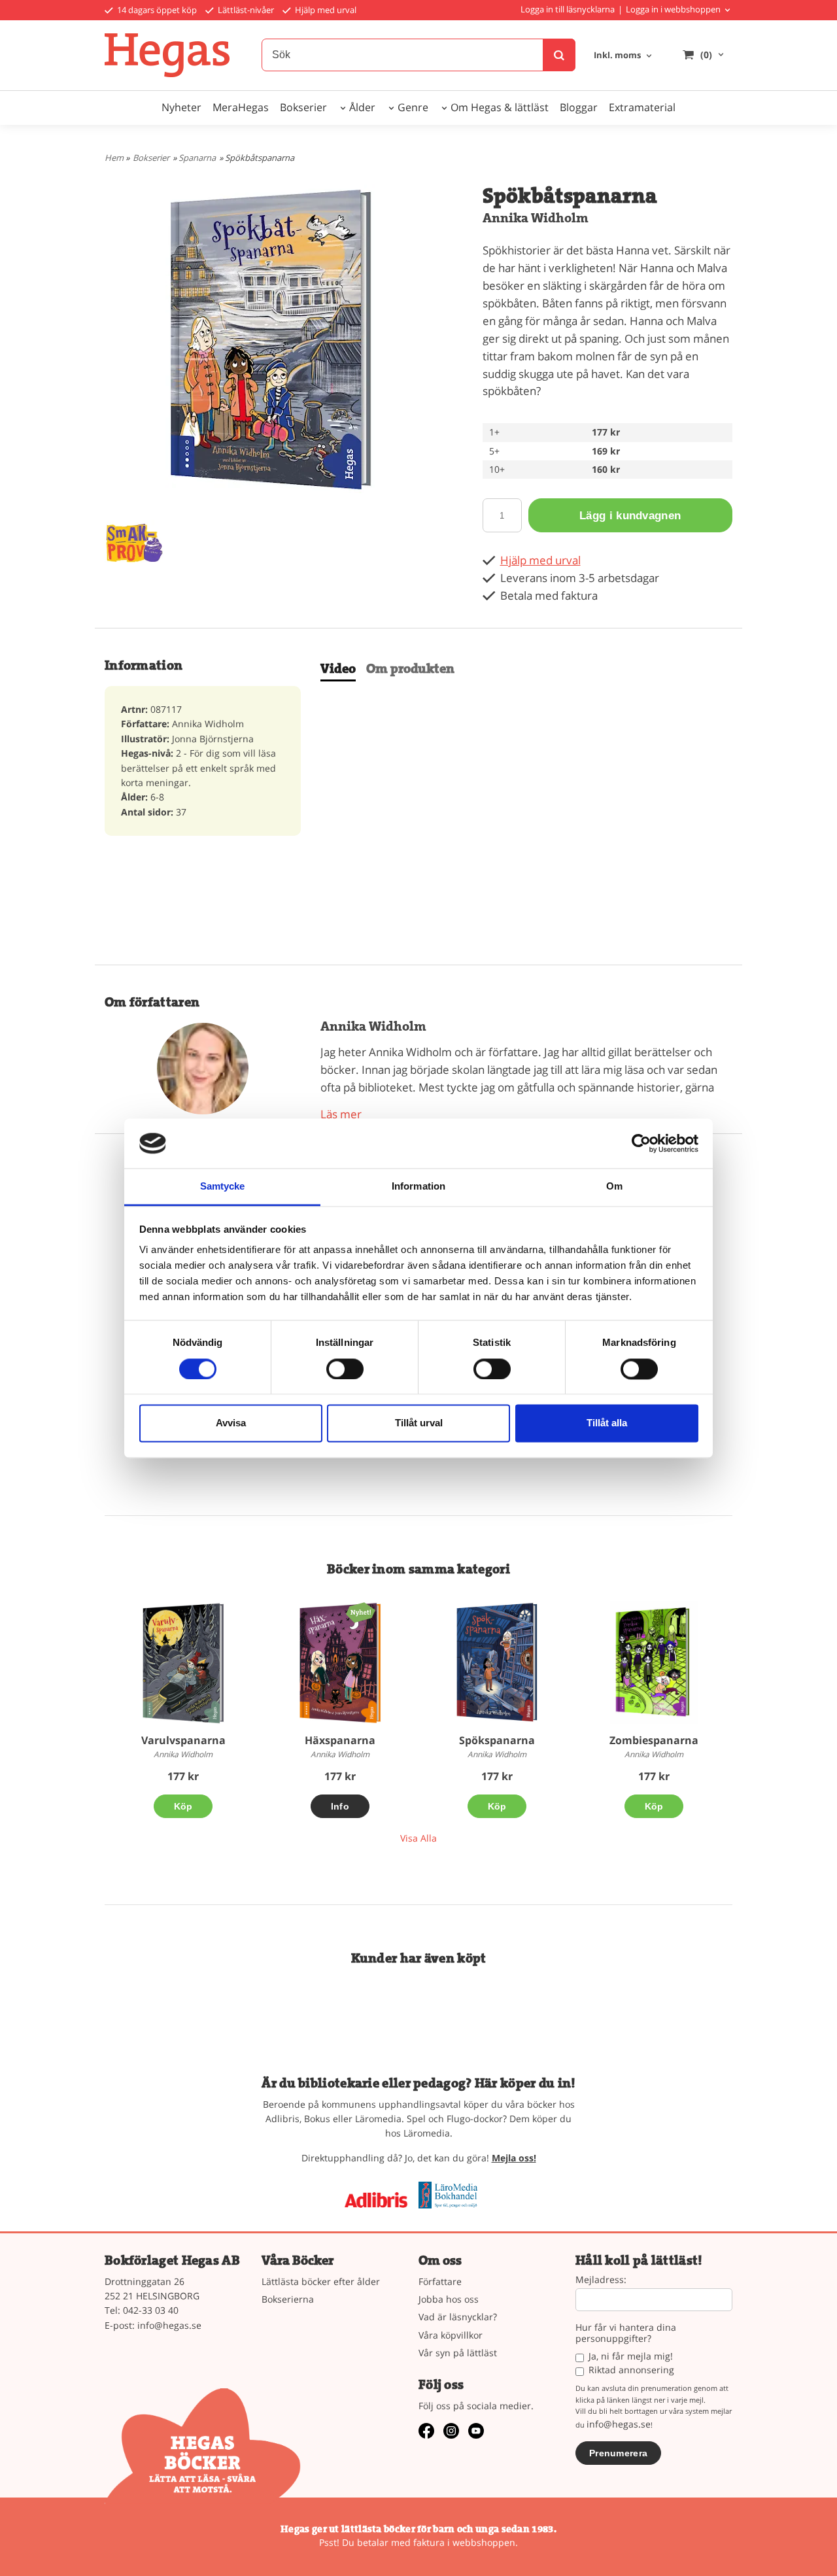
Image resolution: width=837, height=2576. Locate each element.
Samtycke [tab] (223, 1187)
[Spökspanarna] (497, 1663)
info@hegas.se (169, 2325)
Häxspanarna (340, 1740)
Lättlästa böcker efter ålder (321, 2281)
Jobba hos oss (449, 2299)
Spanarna (197, 158)
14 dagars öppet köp (156, 10)
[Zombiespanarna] (654, 1663)
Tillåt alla (607, 1423)
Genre (413, 107)
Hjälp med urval (325, 10)
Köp (183, 1806)
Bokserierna (288, 2299)
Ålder (362, 107)
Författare (440, 2281)
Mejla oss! (514, 2158)
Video (338, 669)
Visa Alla (418, 1838)
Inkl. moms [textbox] (617, 56)
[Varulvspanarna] (183, 1663)
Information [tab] (418, 1187)
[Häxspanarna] (361, 1611)
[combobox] (624, 56)
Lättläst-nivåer (245, 10)
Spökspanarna (497, 1740)
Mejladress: (601, 2280)
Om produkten (410, 669)
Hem (114, 158)
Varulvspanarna (183, 1740)
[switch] (345, 1369)
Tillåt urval (419, 1423)
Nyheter (181, 107)
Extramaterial (642, 107)
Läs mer (341, 1114)
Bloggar (579, 107)
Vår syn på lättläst (458, 2353)
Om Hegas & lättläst (500, 107)
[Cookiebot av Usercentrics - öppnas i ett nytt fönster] (641, 1143)
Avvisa (231, 1423)
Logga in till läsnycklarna (568, 9)
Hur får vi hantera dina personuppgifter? (626, 2333)
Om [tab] (614, 1187)
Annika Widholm (536, 218)
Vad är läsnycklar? (458, 2317)
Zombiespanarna (654, 1740)
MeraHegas (241, 107)
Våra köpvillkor (451, 2335)
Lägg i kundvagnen (630, 516)
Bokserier (303, 107)
